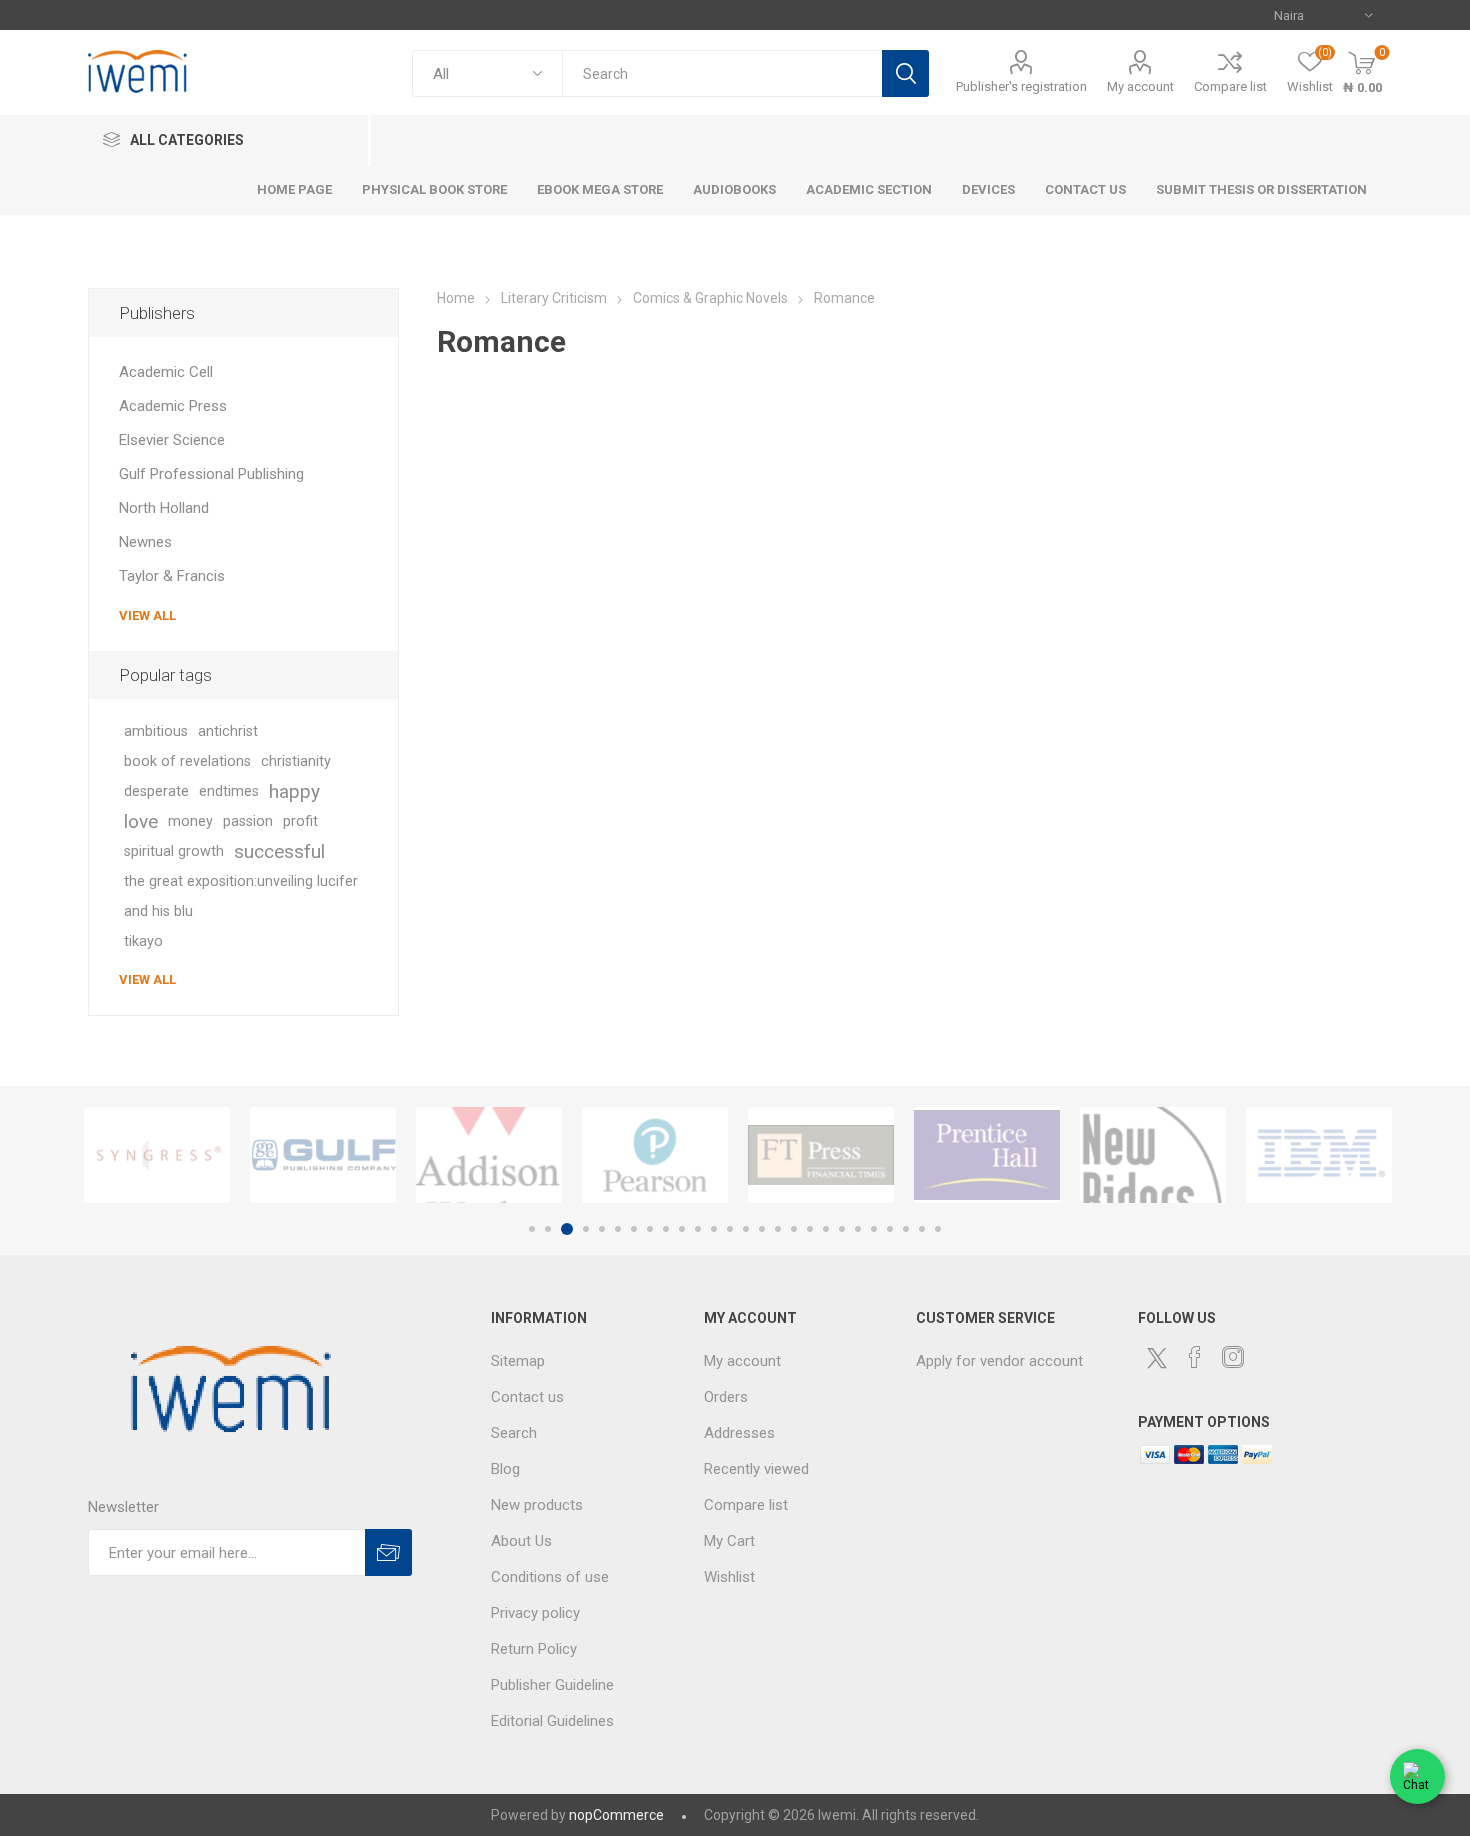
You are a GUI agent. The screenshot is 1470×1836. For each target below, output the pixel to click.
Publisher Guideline (552, 1685)
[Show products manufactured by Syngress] (157, 1155)
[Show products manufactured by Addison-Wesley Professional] (489, 1155)
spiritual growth (174, 851)
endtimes (229, 791)
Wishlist (729, 1577)
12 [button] (714, 1229)
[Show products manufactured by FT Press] (821, 1155)
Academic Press (173, 406)
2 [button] (548, 1229)
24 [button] (906, 1229)
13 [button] (730, 1229)
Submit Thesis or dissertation (1261, 189)
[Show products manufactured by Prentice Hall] (987, 1155)
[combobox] (722, 73)
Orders (726, 1397)
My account (1140, 86)
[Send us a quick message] (1417, 1779)
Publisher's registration (1021, 86)
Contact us (527, 1397)
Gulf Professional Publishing (211, 474)
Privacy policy (535, 1613)
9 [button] (666, 1229)
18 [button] (810, 1229)
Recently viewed (756, 1469)
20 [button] (842, 1229)
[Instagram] (1233, 1357)
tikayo (143, 941)
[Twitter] (1157, 1358)
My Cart (729, 1541)
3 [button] (567, 1229)
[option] (157, 1155)
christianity (296, 761)
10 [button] (682, 1229)
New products (537, 1505)
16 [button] (778, 1229)
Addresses (739, 1433)
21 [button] (858, 1229)
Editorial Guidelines (552, 1721)
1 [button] (532, 1229)
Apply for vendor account (999, 1361)
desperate (156, 791)
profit (300, 821)
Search (905, 73)
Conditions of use (550, 1577)
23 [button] (890, 1229)
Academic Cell (166, 372)
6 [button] (618, 1229)
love (141, 821)
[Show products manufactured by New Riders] (1153, 1155)
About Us (521, 1541)
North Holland (164, 508)
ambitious (156, 731)
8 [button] (650, 1229)
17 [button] (794, 1229)
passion (248, 821)
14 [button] (746, 1229)
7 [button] (634, 1229)
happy (294, 791)
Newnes (145, 542)
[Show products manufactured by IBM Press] (1319, 1155)
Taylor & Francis (172, 576)
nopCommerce (616, 1815)
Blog (505, 1469)
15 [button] (762, 1229)
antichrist (228, 731)
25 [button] (922, 1229)
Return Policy (534, 1649)
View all (147, 615)
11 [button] (698, 1229)
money (190, 821)
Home (456, 298)
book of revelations (187, 761)
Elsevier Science (172, 440)
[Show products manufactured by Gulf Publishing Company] (323, 1155)
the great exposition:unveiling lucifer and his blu (241, 896)
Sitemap (518, 1361)
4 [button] (586, 1229)
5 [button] (602, 1229)
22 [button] (874, 1229)
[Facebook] (1195, 1357)
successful (279, 851)
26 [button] (938, 1229)
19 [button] (826, 1229)
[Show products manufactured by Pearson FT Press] (655, 1155)
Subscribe (388, 1552)
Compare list (1230, 86)
